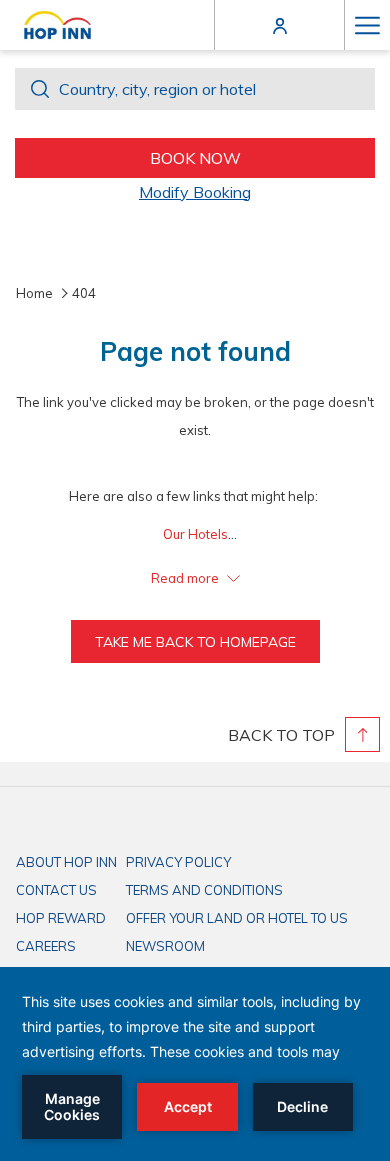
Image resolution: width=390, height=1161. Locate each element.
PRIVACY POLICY (178, 862)
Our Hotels (195, 534)
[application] (195, 1064)
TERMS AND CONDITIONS (204, 890)
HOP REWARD (61, 918)
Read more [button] (186, 578)
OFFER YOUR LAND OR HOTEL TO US (237, 918)
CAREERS (46, 946)
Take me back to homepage (195, 642)
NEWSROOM (165, 946)
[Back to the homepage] (57, 25)
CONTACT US (56, 890)
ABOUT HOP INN (66, 862)
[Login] (280, 24)
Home (34, 293)
